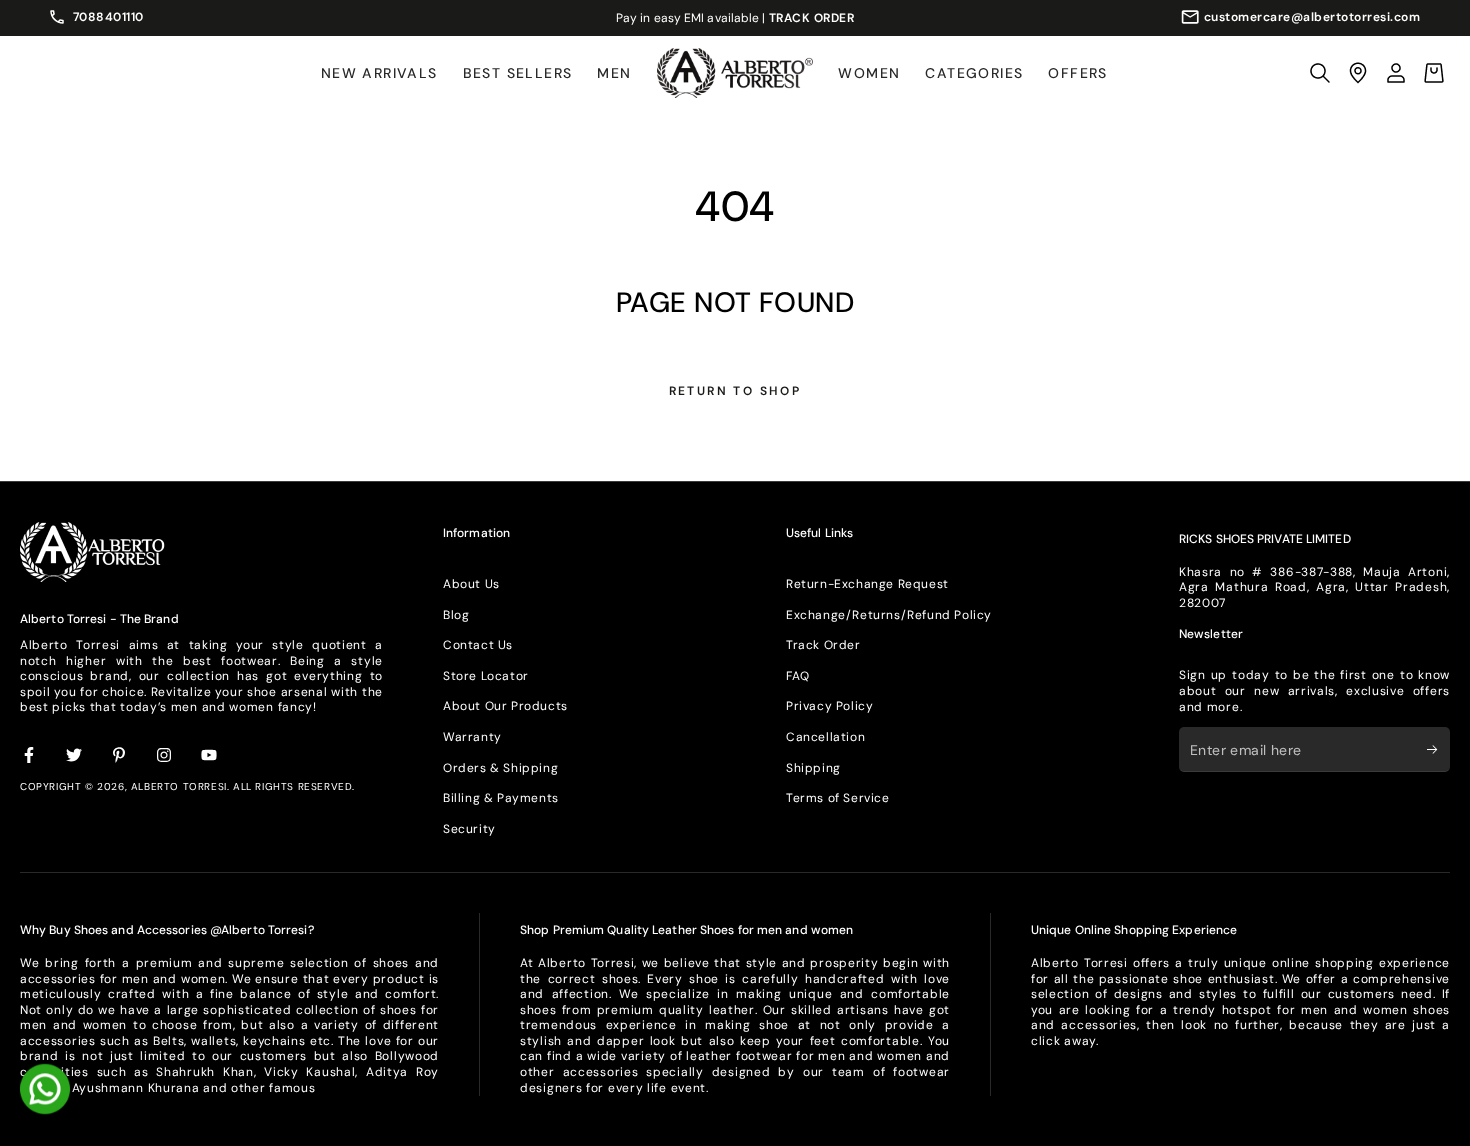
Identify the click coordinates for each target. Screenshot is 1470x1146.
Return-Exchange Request (867, 584)
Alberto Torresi (179, 786)
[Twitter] (75, 756)
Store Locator (486, 676)
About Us (471, 584)
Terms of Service (838, 798)
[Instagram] (165, 756)
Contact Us (478, 645)
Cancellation (825, 737)
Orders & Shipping (500, 768)
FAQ (798, 676)
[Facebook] (30, 756)
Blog (456, 615)
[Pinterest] (120, 756)
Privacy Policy (829, 706)
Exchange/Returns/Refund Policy (889, 615)
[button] (1320, 73)
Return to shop (735, 391)
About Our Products (505, 706)
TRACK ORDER (812, 18)
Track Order (823, 645)
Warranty (472, 737)
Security (469, 829)
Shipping (813, 768)
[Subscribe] (1438, 749)
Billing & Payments (501, 798)
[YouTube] (210, 756)
